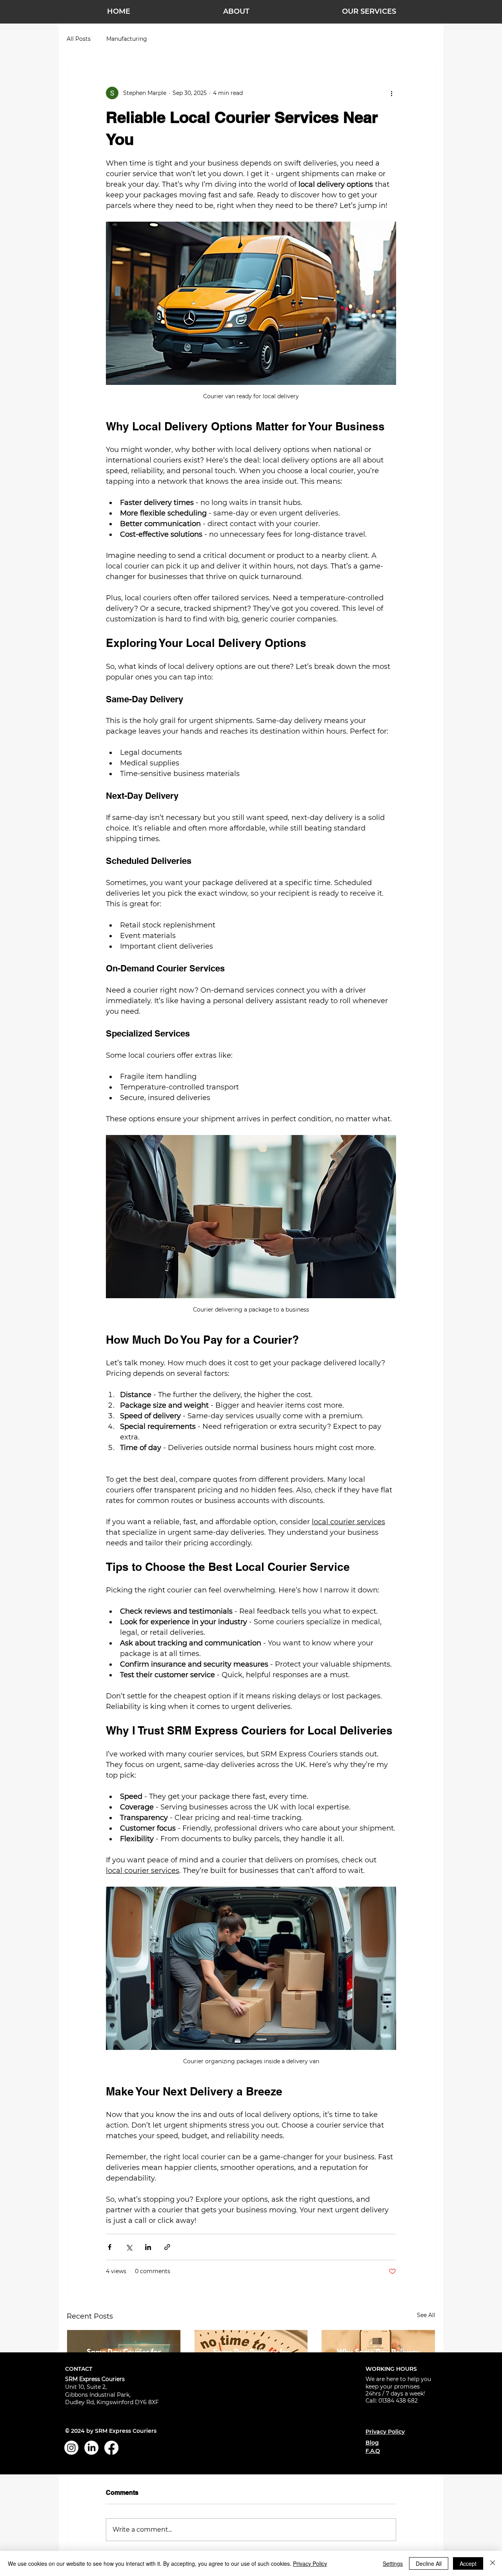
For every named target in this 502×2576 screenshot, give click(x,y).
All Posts (79, 39)
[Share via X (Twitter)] (129, 2247)
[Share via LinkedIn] (148, 2247)
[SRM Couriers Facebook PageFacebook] (111, 2448)
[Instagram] (71, 2448)
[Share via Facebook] (110, 2247)
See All (426, 2315)
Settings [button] (393, 2563)
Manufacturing (127, 39)
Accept (468, 2563)
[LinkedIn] (91, 2448)
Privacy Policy (310, 2563)
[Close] (493, 2563)
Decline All (429, 2563)
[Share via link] (167, 2247)
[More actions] (391, 93)
